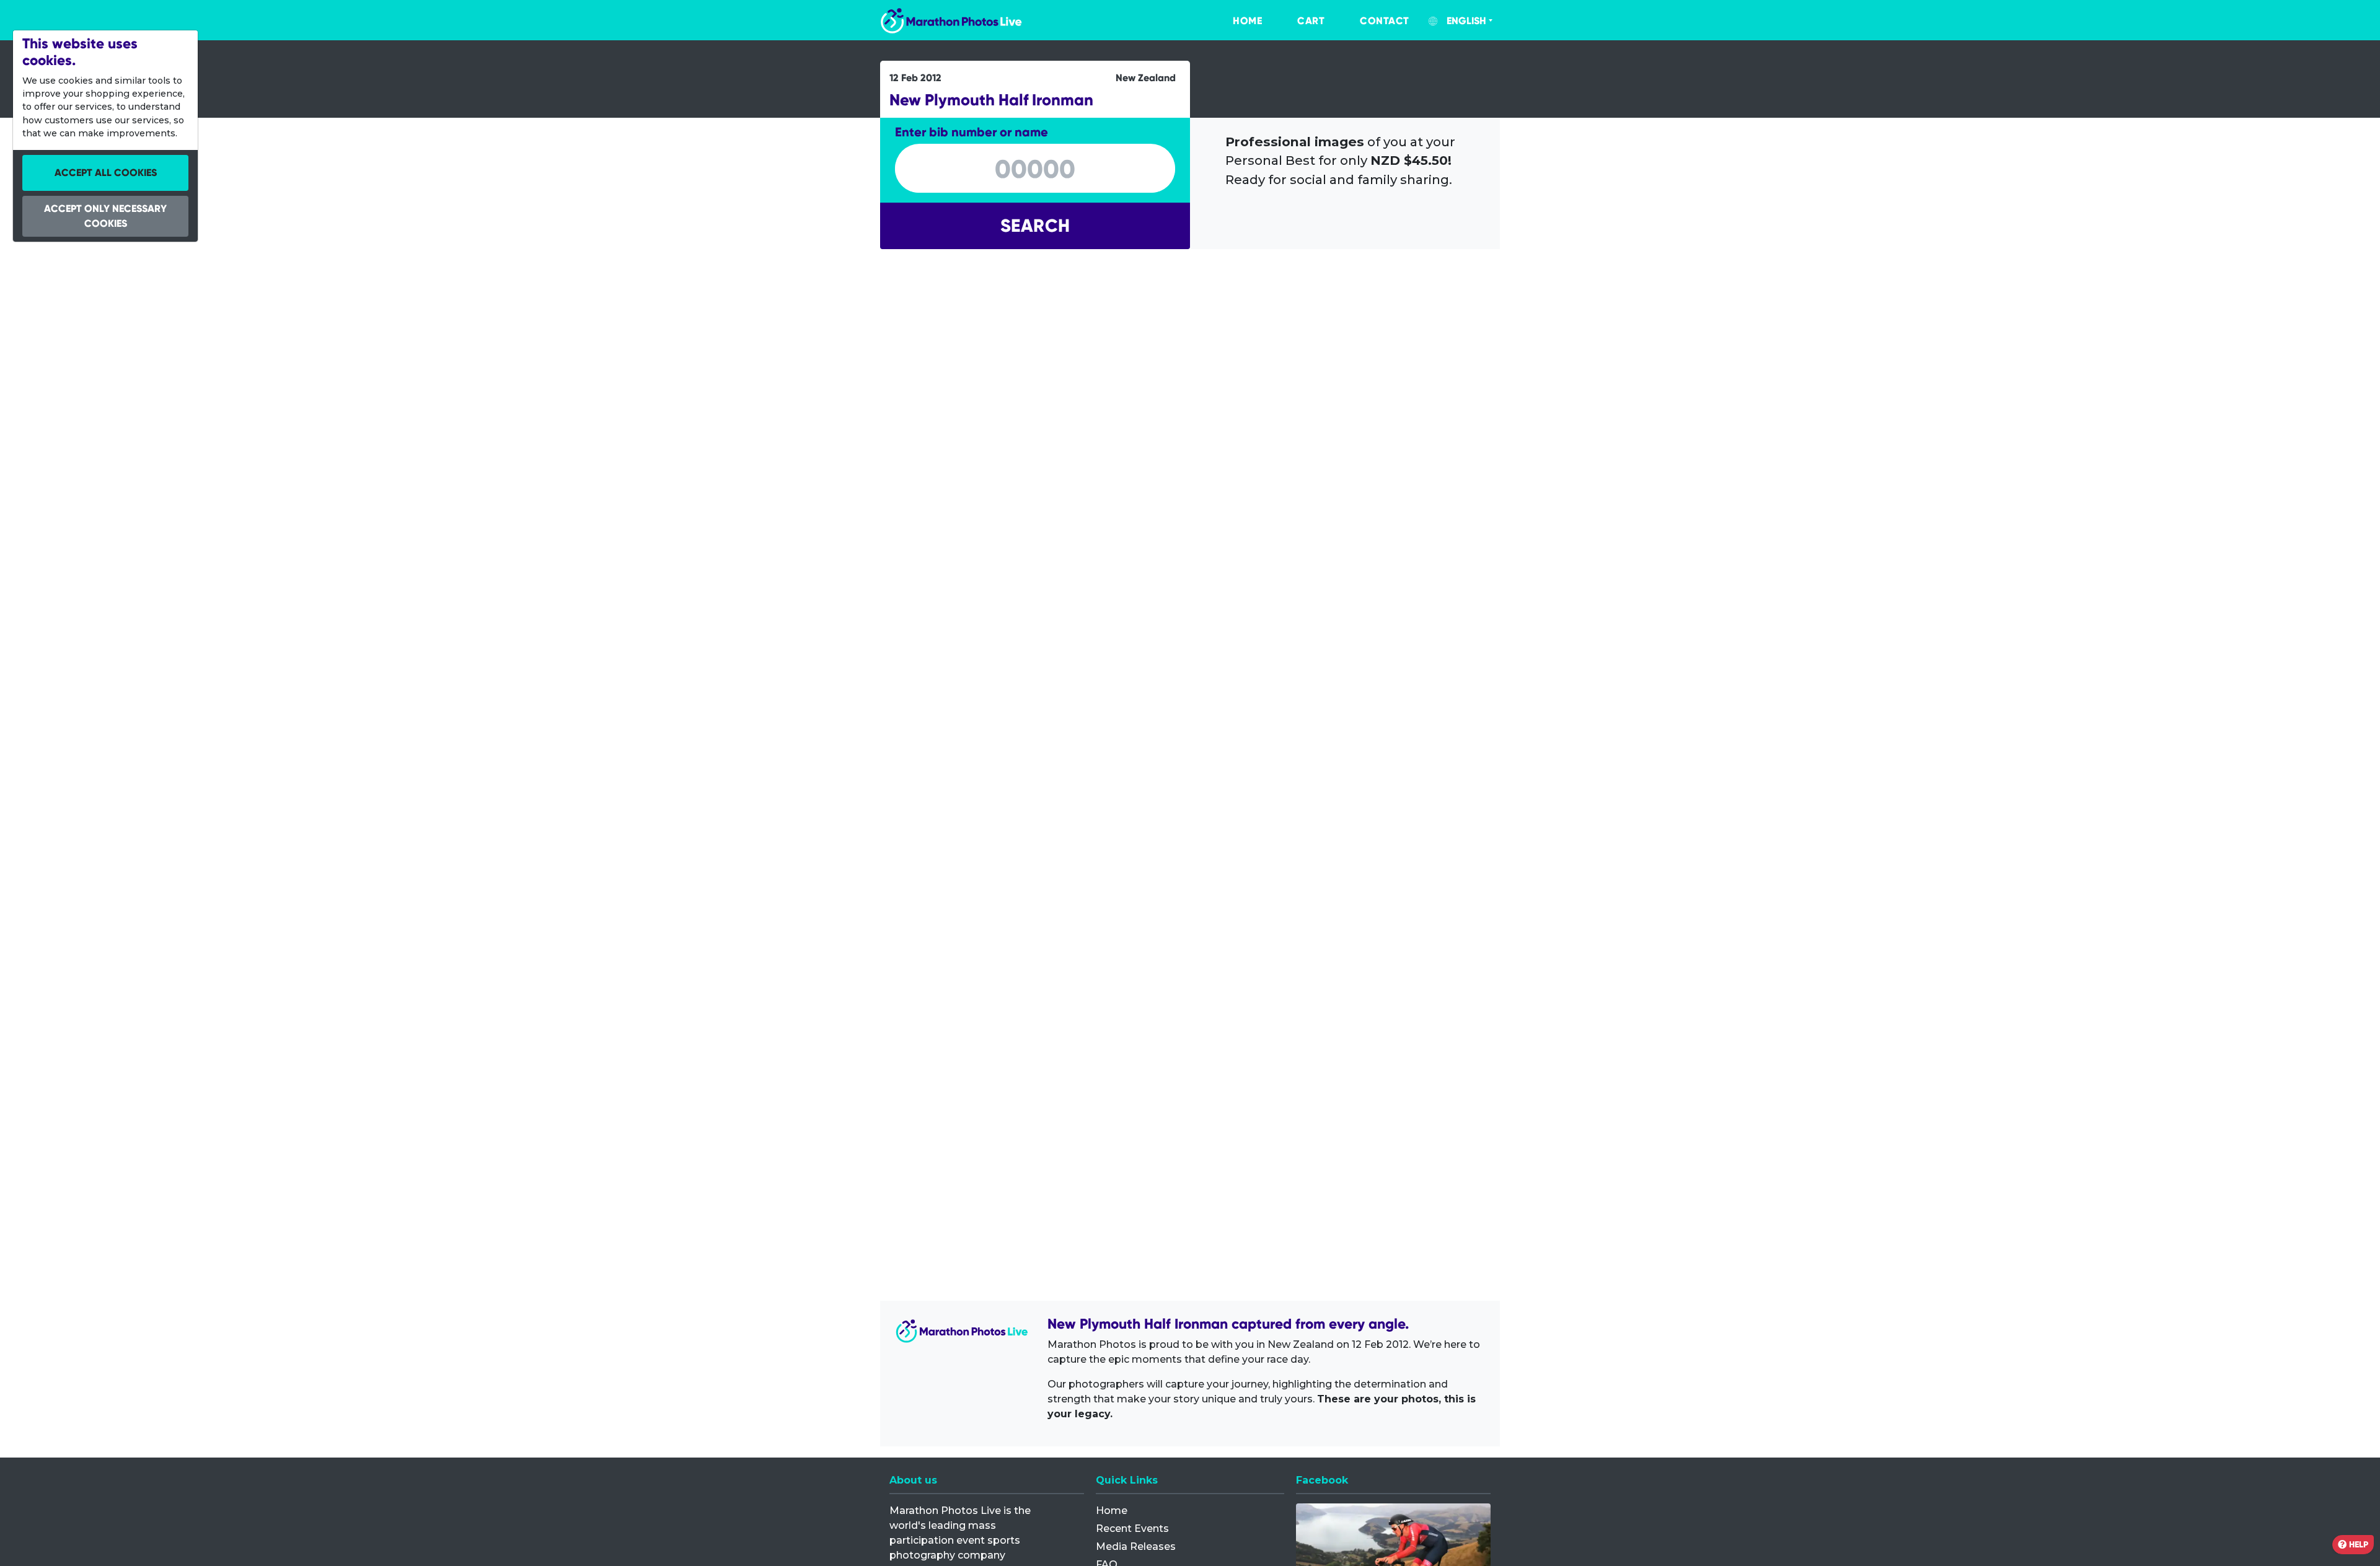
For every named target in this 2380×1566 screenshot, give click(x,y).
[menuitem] (1235, 21)
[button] (1035, 226)
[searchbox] (1035, 169)
